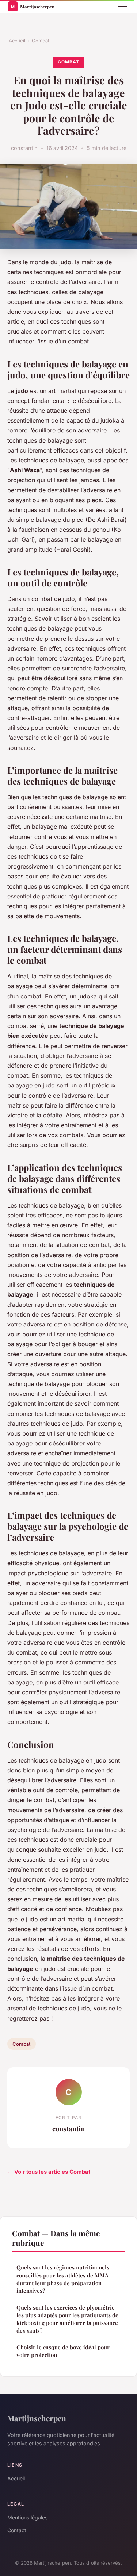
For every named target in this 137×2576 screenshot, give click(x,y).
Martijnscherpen (37, 2418)
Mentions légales (27, 2517)
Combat (41, 41)
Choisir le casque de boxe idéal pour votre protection (63, 2351)
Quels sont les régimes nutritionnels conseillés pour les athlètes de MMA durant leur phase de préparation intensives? (63, 2279)
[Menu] (122, 7)
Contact (17, 2530)
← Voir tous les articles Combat (49, 2172)
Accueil (17, 41)
